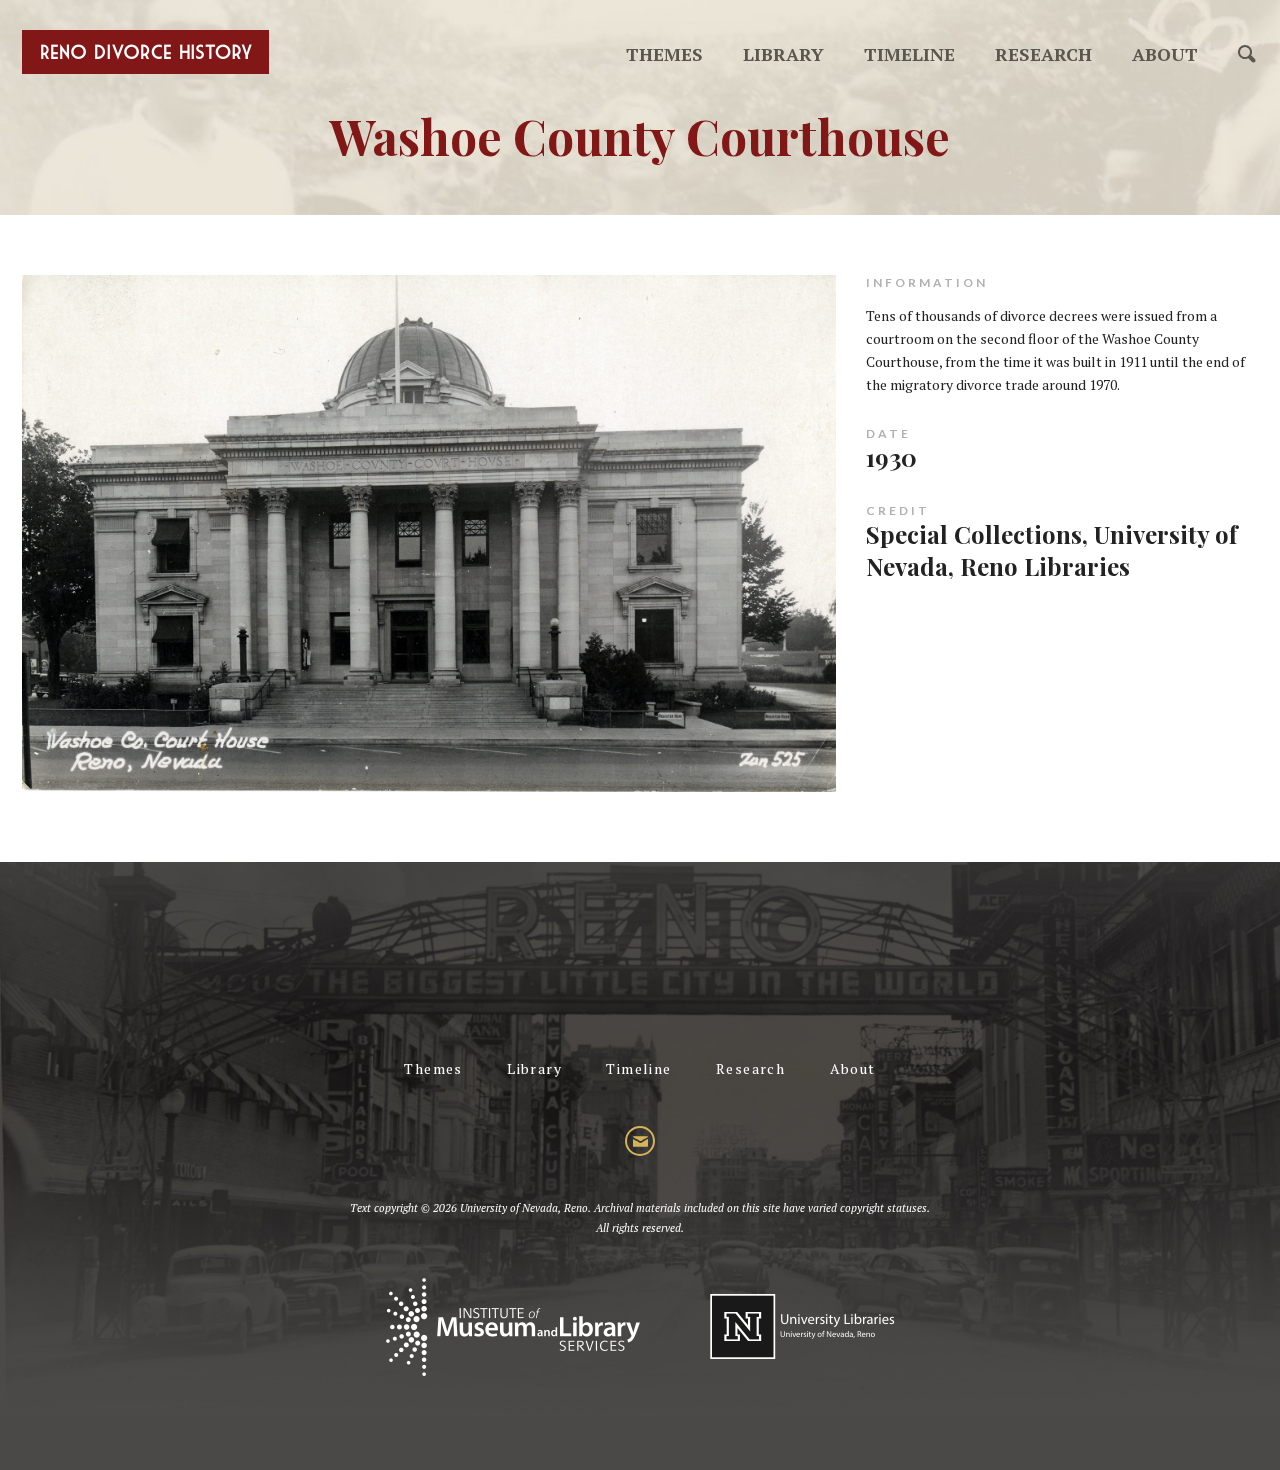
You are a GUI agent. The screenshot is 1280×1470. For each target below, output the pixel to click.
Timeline (909, 54)
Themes (664, 54)
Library (783, 54)
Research (1043, 54)
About (1165, 54)
